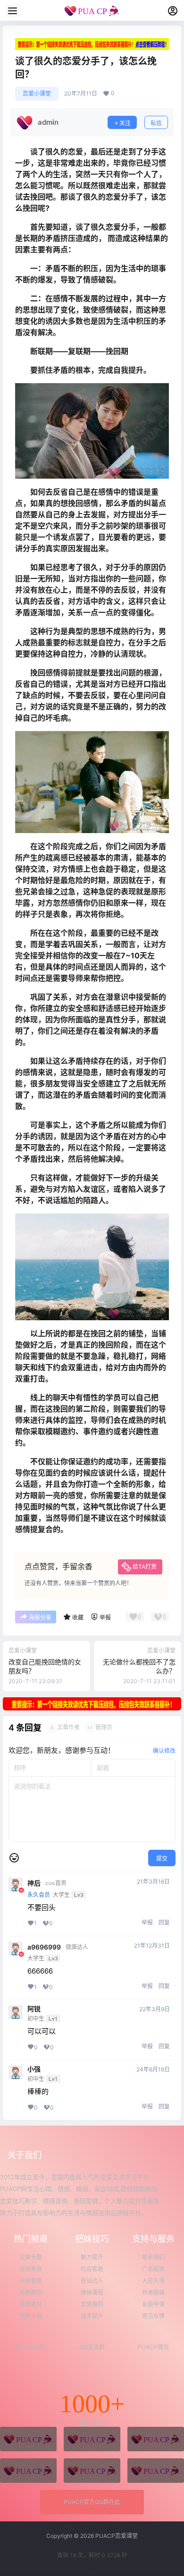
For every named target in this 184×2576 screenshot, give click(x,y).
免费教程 (31, 2292)
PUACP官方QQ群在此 (92, 2502)
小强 (34, 2069)
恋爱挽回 (92, 2304)
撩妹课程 (92, 2292)
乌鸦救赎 (31, 2281)
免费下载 (31, 2316)
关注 (125, 123)
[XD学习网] (92, 2471)
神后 (34, 1883)
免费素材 (31, 2304)
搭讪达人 (92, 2281)
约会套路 (92, 2269)
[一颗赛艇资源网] (156, 2471)
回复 (164, 1922)
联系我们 (153, 2257)
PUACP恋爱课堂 (116, 2536)
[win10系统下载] (92, 2439)
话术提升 (92, 2316)
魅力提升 (92, 2257)
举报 (147, 1922)
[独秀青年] (156, 2439)
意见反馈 (153, 2316)
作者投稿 (153, 2292)
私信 (156, 123)
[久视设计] (28, 2471)
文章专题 (31, 2257)
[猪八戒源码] (28, 2439)
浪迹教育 (31, 2269)
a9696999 (44, 1947)
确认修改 (164, 1751)
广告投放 (153, 2269)
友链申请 (153, 2304)
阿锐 (34, 2009)
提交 (162, 1858)
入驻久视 (153, 2281)
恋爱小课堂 (37, 93)
